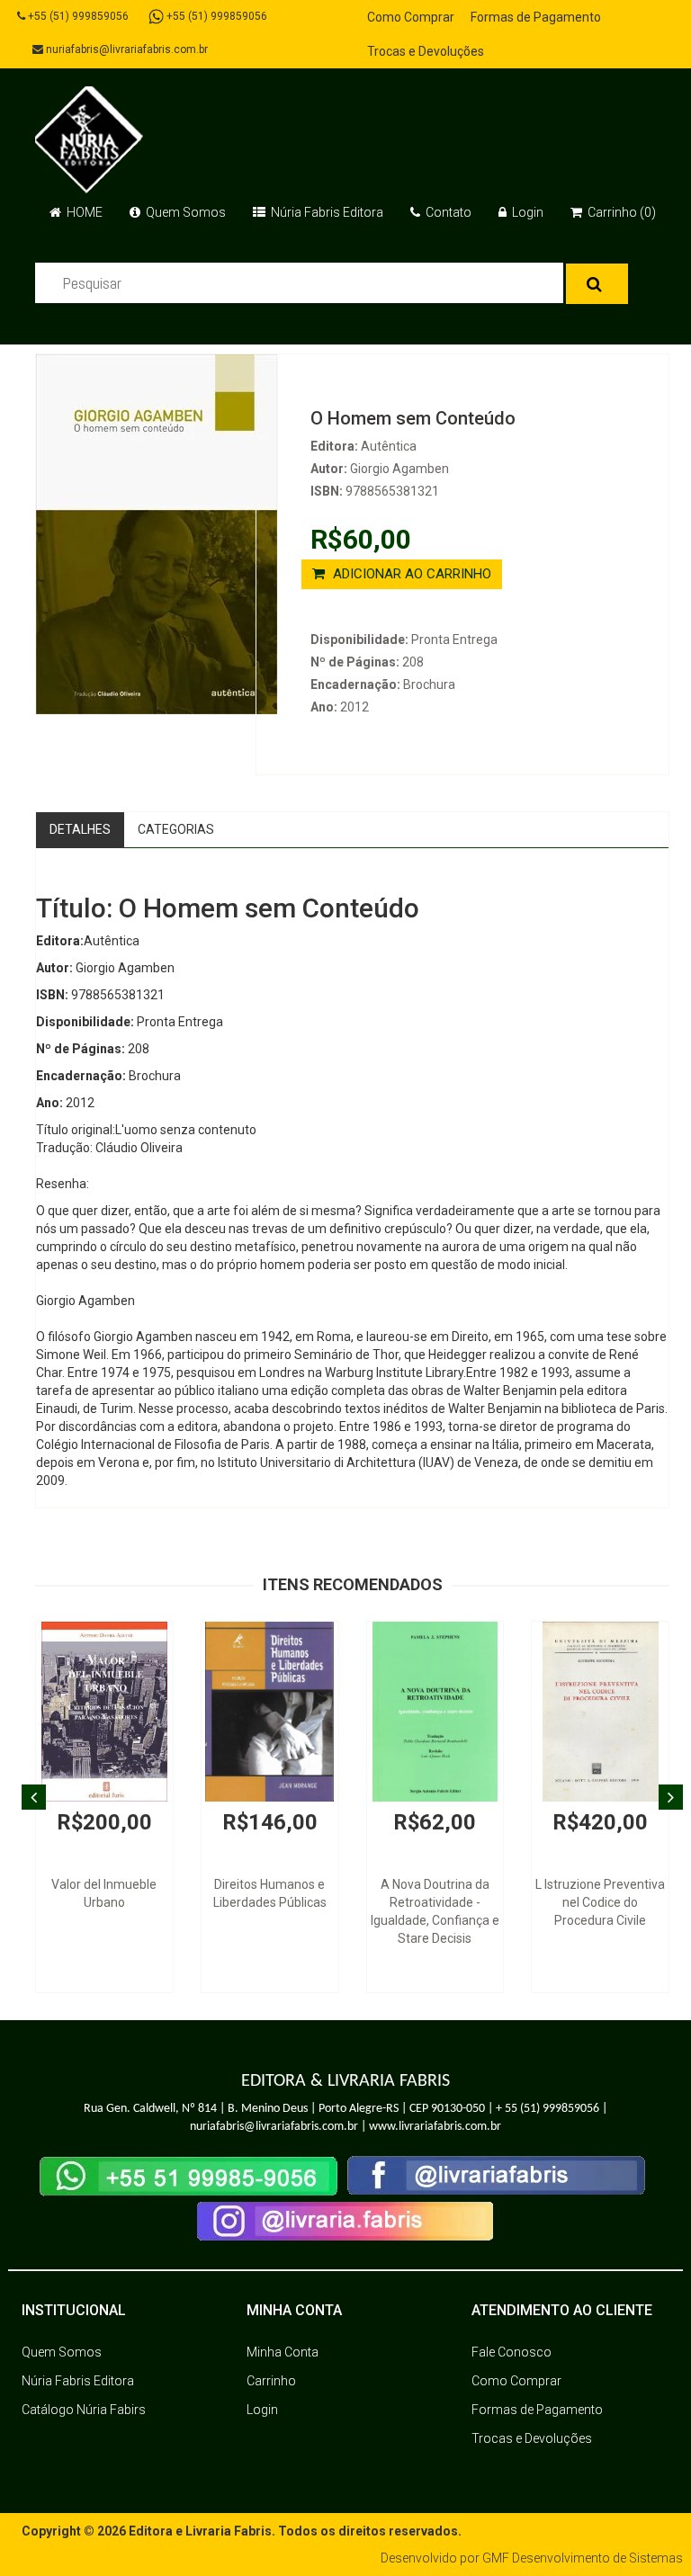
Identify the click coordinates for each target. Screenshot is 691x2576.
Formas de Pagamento (536, 17)
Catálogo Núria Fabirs (84, 2410)
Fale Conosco (512, 2352)
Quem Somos (184, 212)
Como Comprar (411, 17)
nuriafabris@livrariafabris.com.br (126, 49)
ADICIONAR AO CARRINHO (410, 574)
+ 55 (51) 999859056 (547, 2109)
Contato (447, 212)
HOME (83, 212)
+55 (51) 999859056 (77, 16)
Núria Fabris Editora (326, 212)
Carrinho (271, 2381)
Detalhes (80, 829)
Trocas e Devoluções (426, 51)
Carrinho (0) (620, 212)
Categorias (176, 829)
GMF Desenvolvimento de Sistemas (583, 2558)
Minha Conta (283, 2352)
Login (526, 212)
